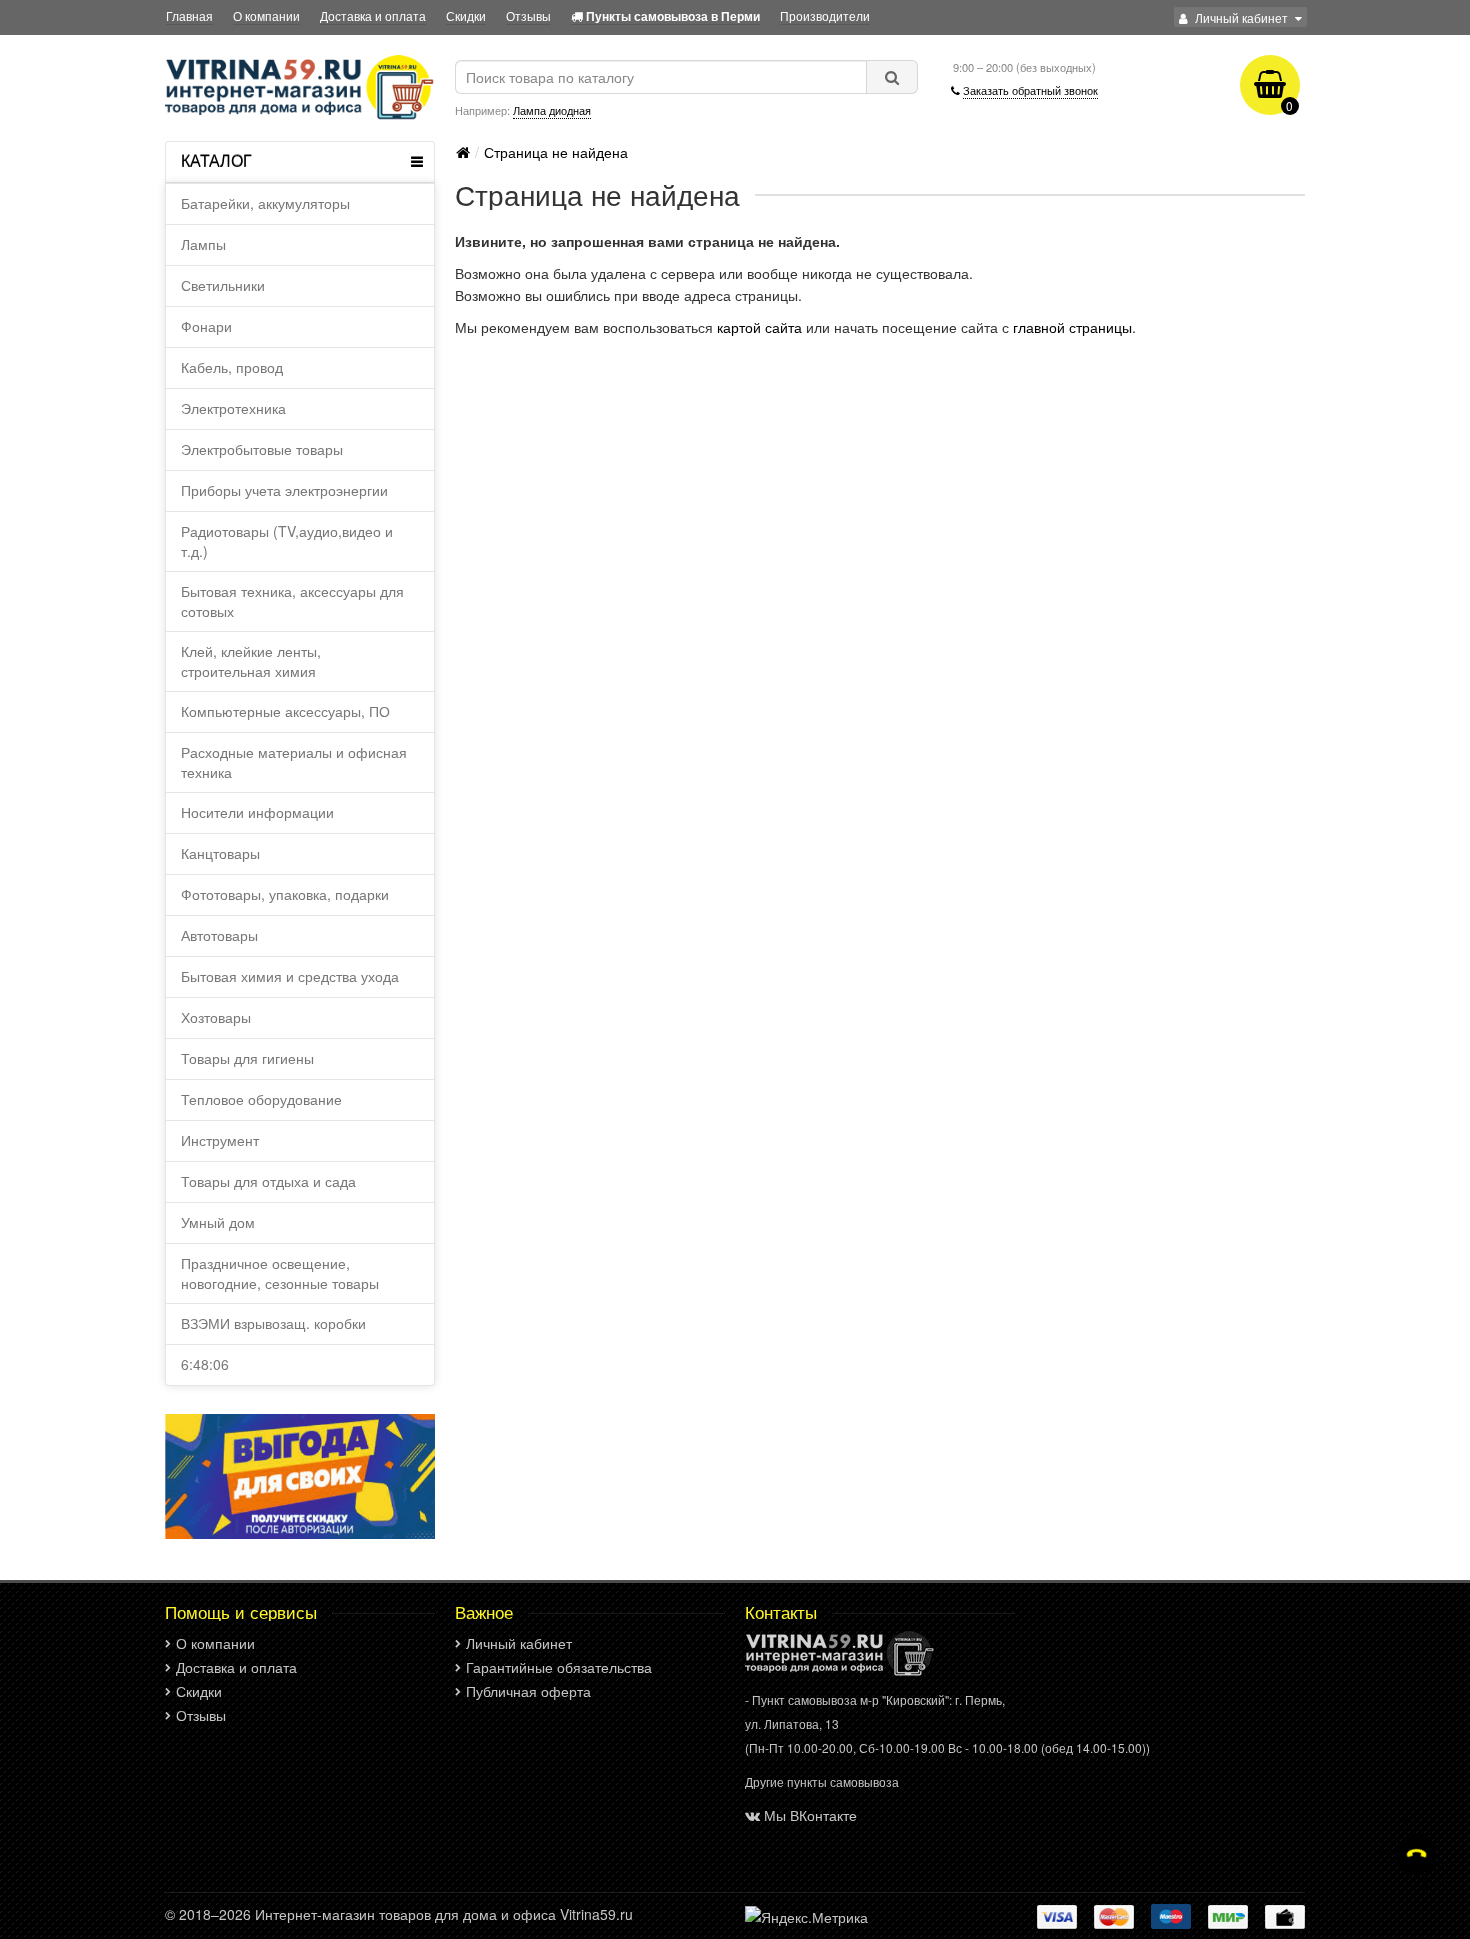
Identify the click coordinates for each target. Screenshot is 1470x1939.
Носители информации (257, 812)
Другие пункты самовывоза (822, 1781)
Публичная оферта (528, 1691)
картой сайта (759, 327)
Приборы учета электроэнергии (284, 490)
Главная (189, 15)
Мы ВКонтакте (810, 1815)
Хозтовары (216, 1017)
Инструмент (220, 1140)
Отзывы (528, 15)
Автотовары (219, 935)
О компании (266, 15)
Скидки (466, 15)
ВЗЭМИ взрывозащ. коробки (273, 1323)
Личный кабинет (519, 1643)
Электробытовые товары (262, 449)
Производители (825, 15)
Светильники (223, 285)
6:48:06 (205, 1364)
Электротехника (233, 408)
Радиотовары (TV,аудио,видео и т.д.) (287, 541)
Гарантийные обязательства (559, 1667)
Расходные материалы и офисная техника (294, 762)
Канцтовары (220, 853)
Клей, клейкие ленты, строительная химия (251, 661)
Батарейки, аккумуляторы (265, 203)
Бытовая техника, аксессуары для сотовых (292, 601)
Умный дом (218, 1222)
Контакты (781, 1612)
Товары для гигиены (247, 1058)
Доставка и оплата (373, 15)
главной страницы (1072, 327)
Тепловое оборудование (261, 1099)
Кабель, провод (232, 367)
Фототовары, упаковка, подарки (285, 894)
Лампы (203, 244)
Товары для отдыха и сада (268, 1181)
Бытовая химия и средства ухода (290, 976)
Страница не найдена (556, 152)
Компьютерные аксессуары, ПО (285, 711)
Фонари (206, 326)
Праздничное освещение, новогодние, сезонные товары (280, 1273)
